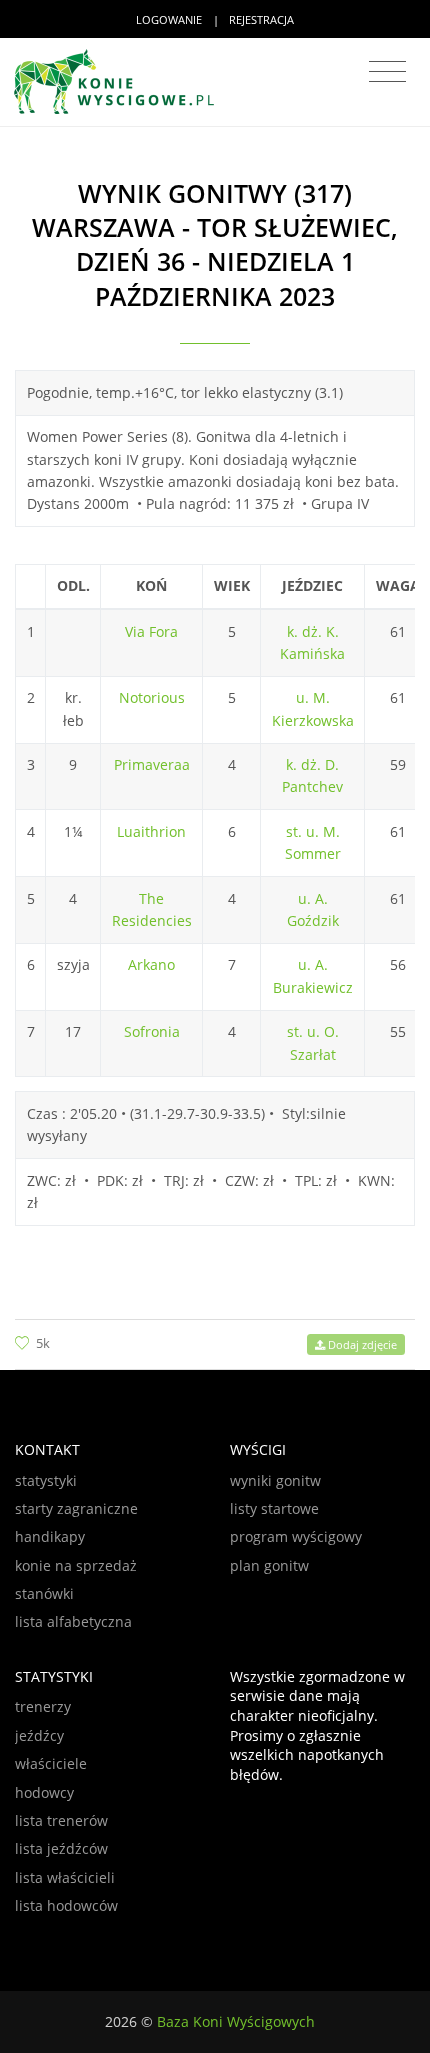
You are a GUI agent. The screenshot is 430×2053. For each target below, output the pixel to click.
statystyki (46, 1480)
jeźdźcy (39, 1735)
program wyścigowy (296, 1536)
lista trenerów (61, 1820)
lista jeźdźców (61, 1848)
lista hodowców (66, 1905)
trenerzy (43, 1706)
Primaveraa (152, 764)
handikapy (50, 1536)
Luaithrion (151, 831)
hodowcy (44, 1792)
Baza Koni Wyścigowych (236, 2021)
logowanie (169, 19)
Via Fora (151, 631)
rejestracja (261, 19)
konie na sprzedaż (76, 1565)
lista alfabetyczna (73, 1621)
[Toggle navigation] (387, 72)
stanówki (44, 1593)
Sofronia (152, 1031)
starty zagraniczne (76, 1508)
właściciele (51, 1763)
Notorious (152, 697)
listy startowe (274, 1508)
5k (43, 1343)
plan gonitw (269, 1565)
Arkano (151, 964)
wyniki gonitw (275, 1480)
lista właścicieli (65, 1877)
